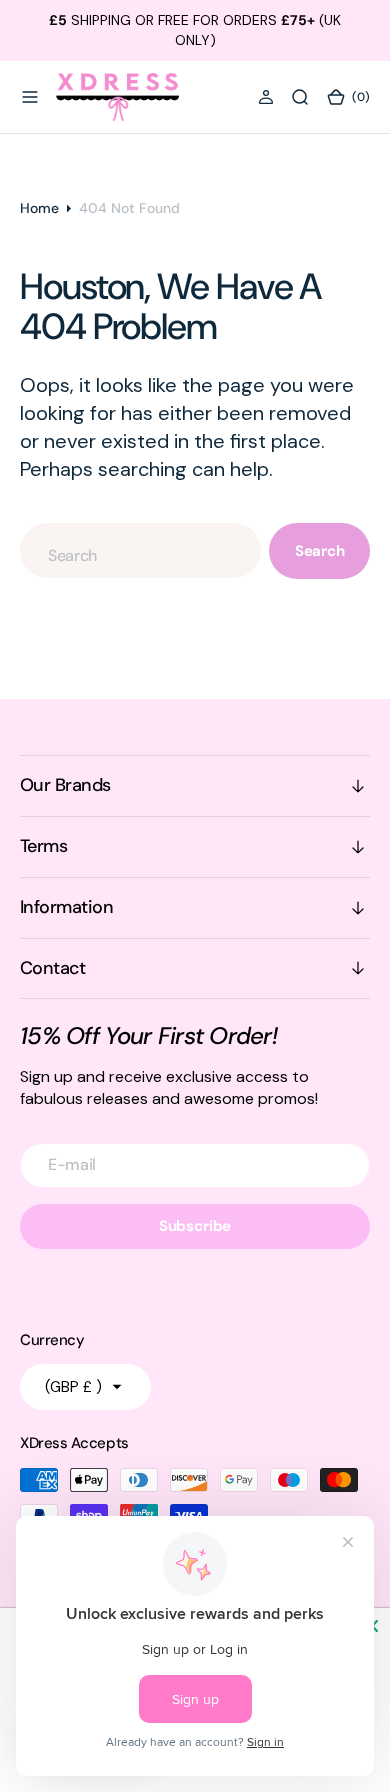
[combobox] (140, 550)
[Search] (300, 97)
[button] (30, 97)
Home (39, 208)
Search (320, 551)
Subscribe (195, 1226)
